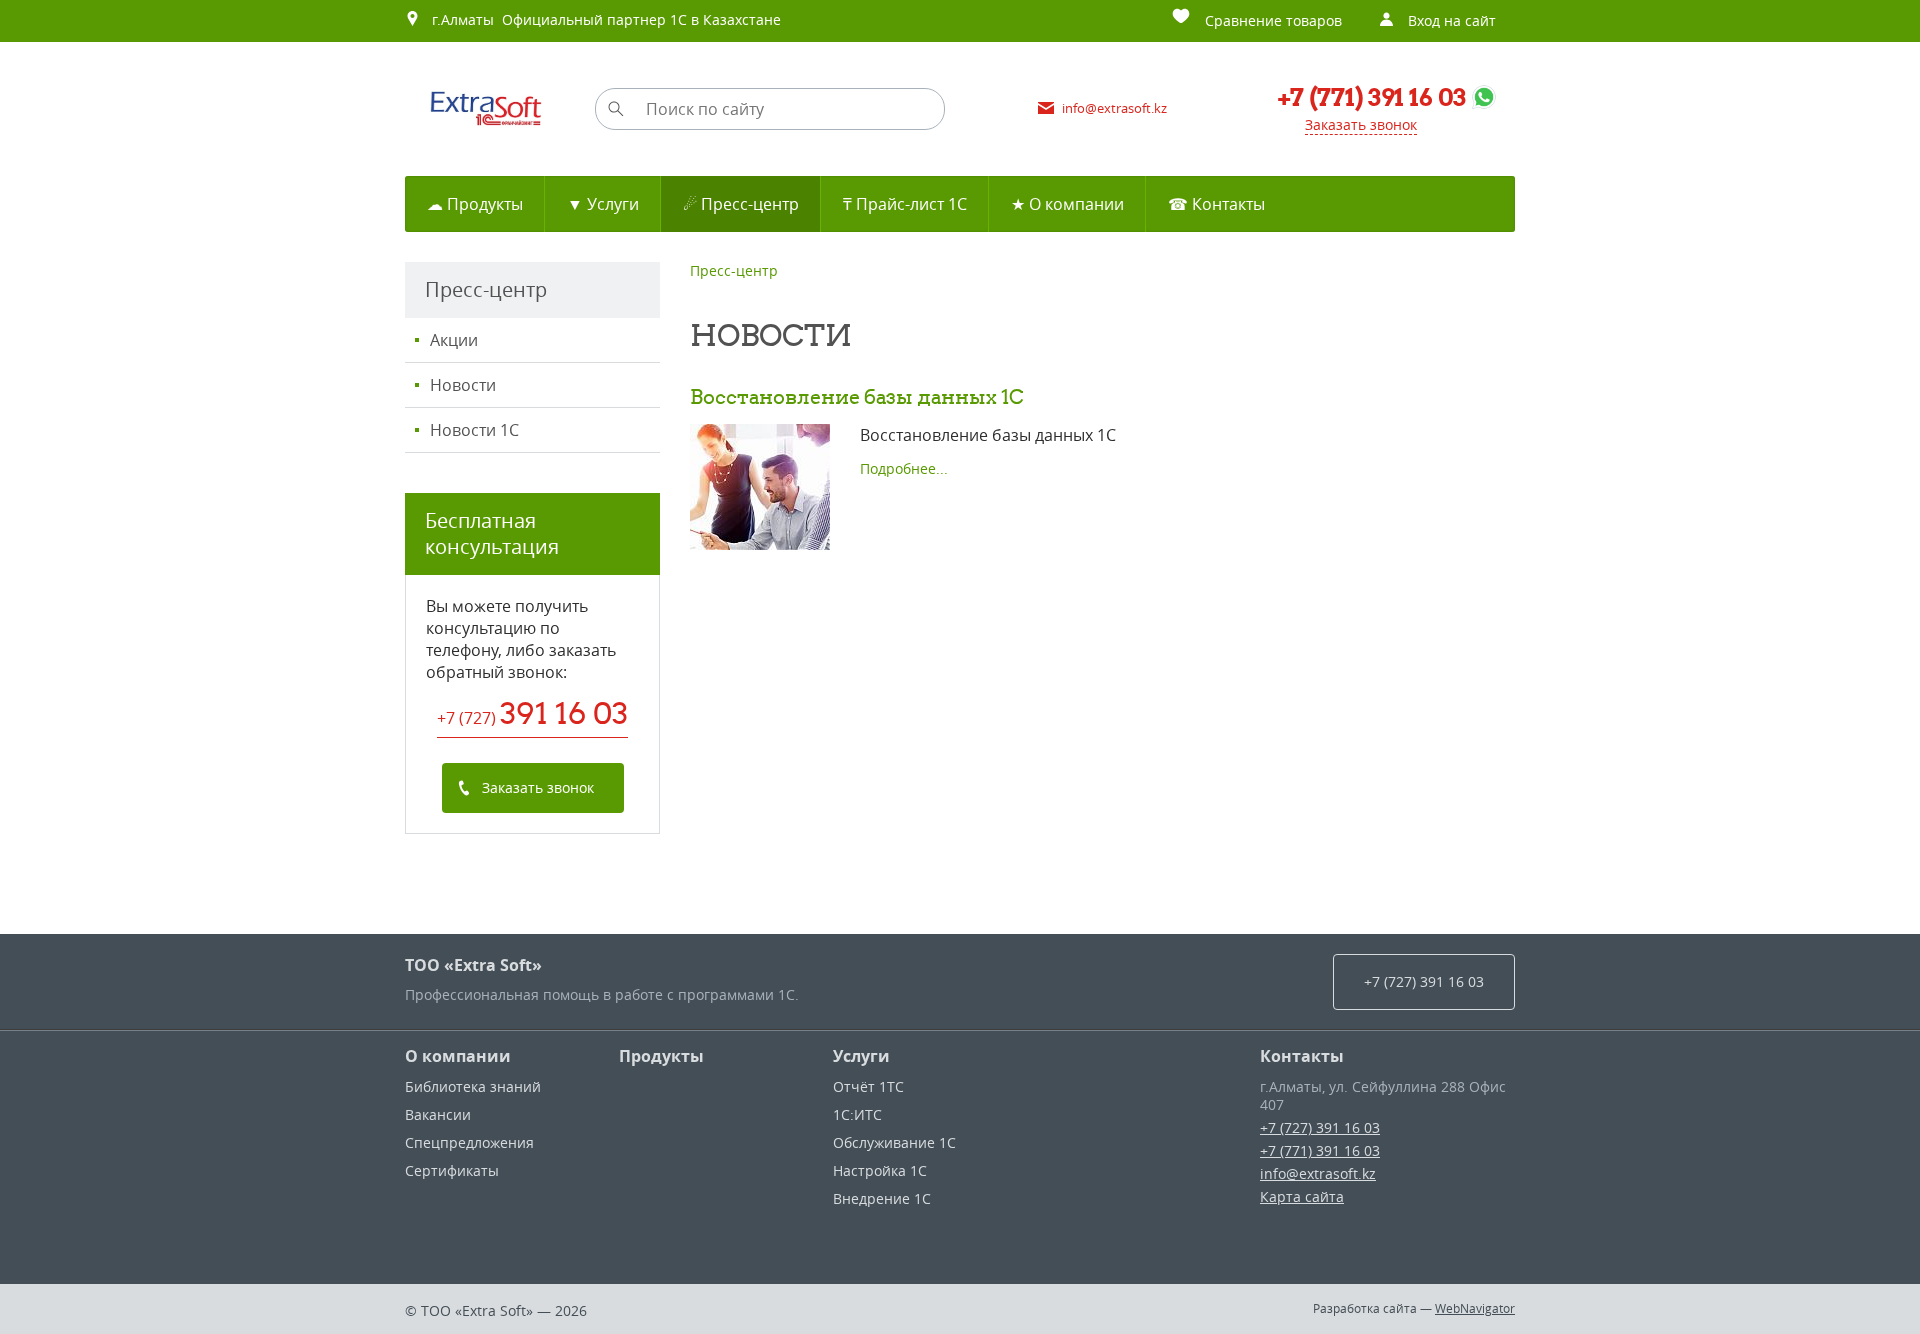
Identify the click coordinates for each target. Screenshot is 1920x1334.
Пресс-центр (734, 270)
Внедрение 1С (882, 1198)
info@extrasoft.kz (1318, 1173)
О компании (458, 1056)
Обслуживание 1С (894, 1142)
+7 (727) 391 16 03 (1320, 1127)
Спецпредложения (469, 1142)
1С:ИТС (857, 1114)
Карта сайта (1302, 1196)
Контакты (1302, 1056)
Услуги (861, 1056)
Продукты (661, 1056)
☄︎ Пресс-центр (741, 204)
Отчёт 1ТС (868, 1086)
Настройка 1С (880, 1170)
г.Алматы (459, 19)
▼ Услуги (603, 204)
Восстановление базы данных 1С (857, 396)
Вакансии (438, 1114)
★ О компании (1067, 204)
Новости (463, 385)
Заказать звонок (1361, 124)
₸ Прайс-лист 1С (905, 204)
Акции (454, 340)
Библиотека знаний (473, 1086)
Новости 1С (474, 430)
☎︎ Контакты (1216, 204)
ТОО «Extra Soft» (473, 965)
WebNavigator (1475, 1308)
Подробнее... (904, 468)
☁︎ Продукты (475, 204)
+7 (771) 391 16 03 (1320, 1150)
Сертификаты (452, 1170)
